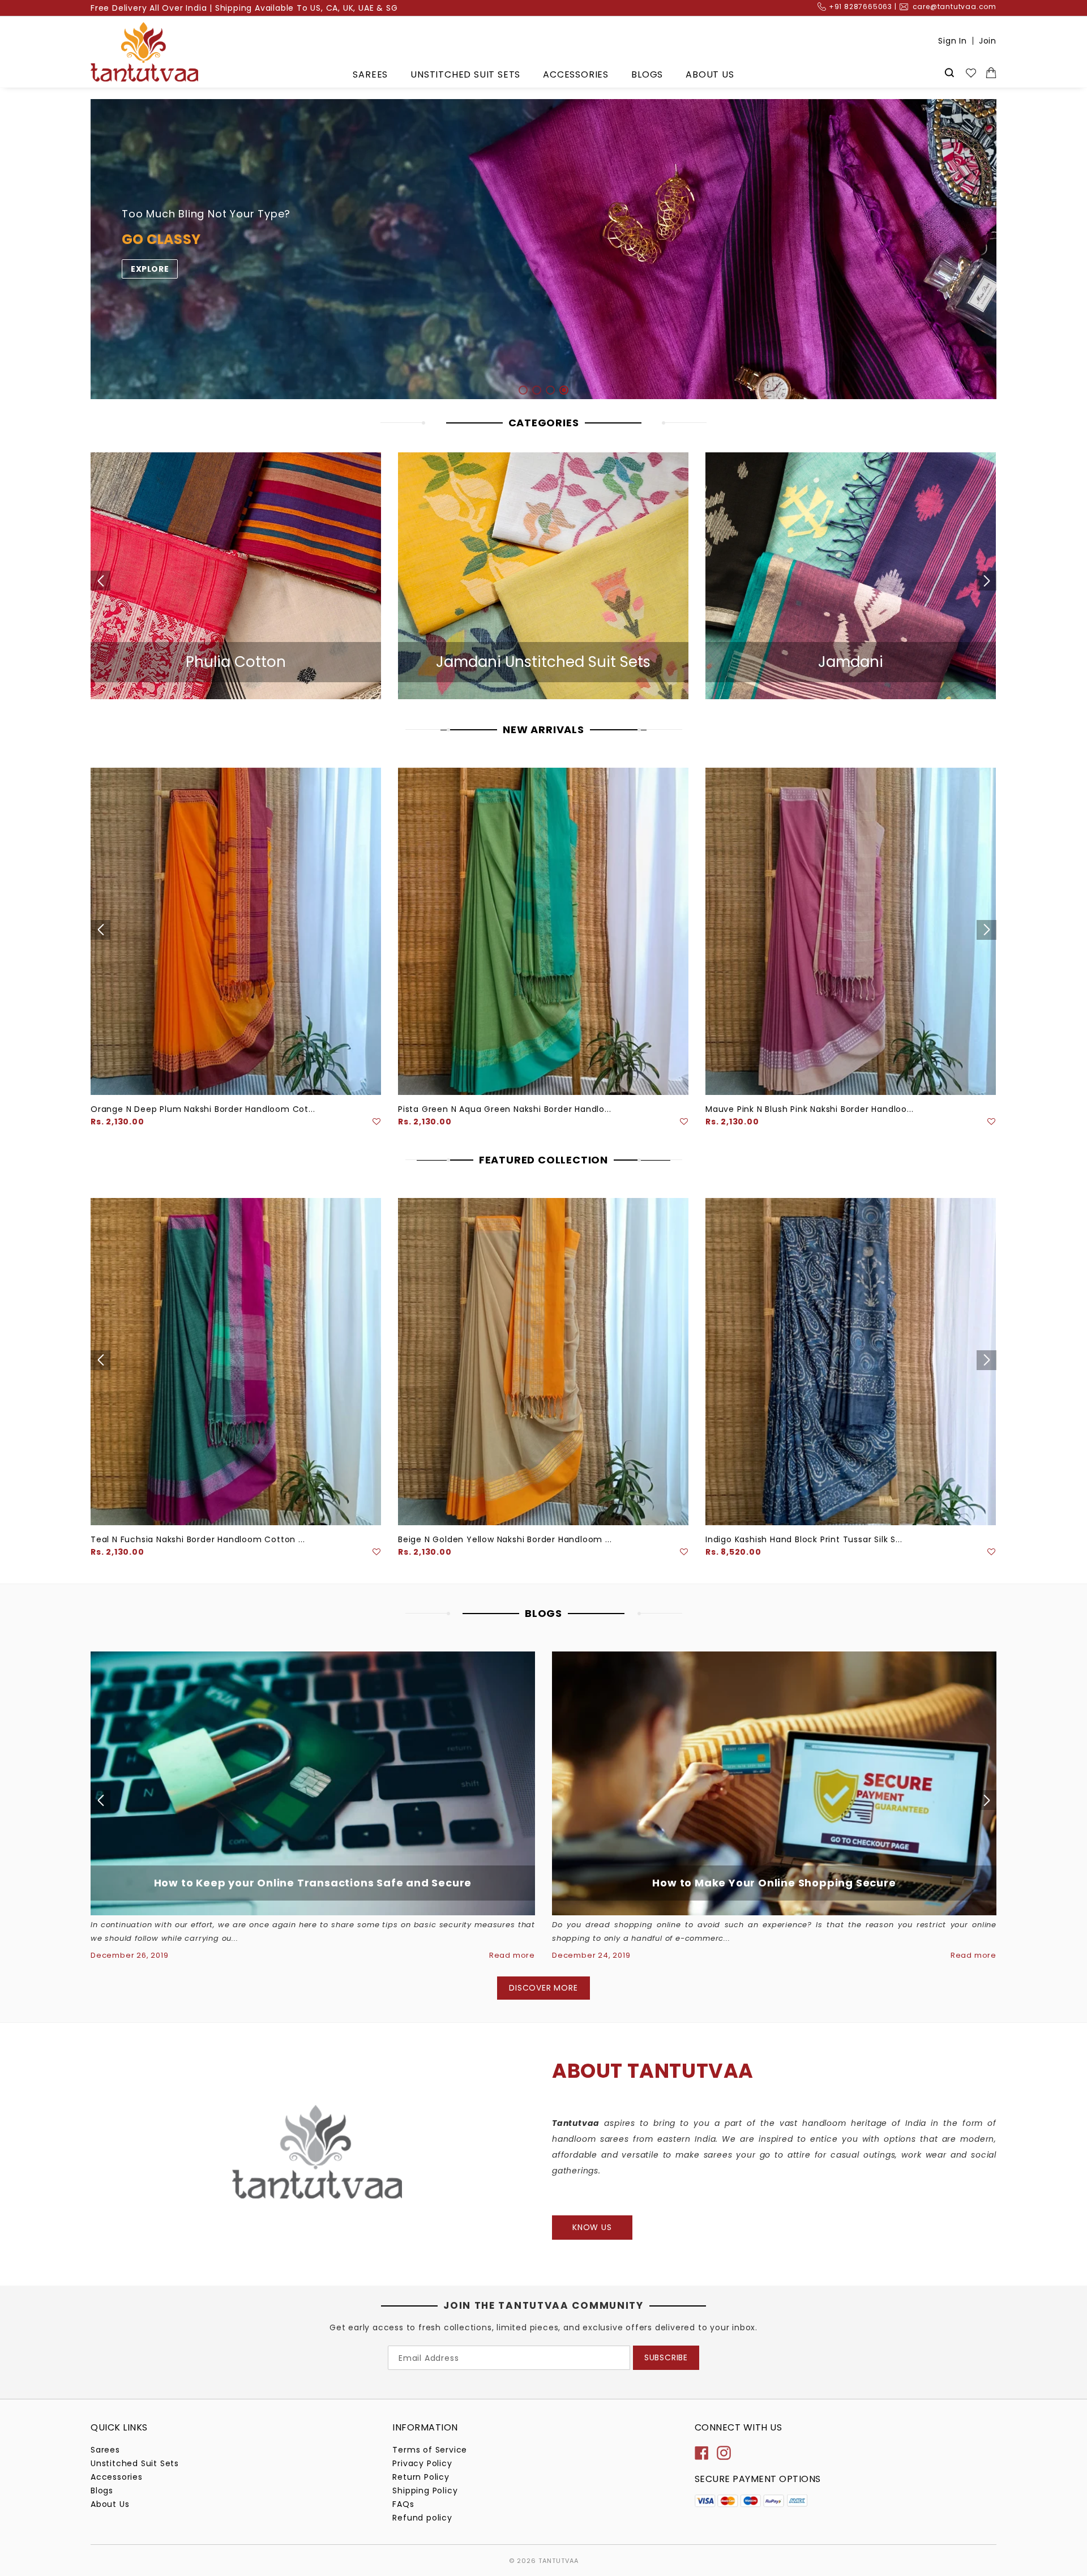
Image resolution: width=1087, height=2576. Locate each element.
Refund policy (422, 2518)
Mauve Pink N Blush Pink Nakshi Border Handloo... (809, 1109)
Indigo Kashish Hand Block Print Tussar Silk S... (804, 1539)
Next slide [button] (998, 249)
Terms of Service (430, 2450)
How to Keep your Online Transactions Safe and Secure (313, 1883)
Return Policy (421, 2477)
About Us (710, 74)
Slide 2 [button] (537, 390)
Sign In (953, 41)
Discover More (543, 1988)
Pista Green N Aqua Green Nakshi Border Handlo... (504, 1109)
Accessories (576, 74)
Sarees (370, 74)
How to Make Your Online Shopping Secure (774, 1883)
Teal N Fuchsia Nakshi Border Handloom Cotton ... (198, 1539)
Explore (150, 269)
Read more (512, 1955)
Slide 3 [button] (550, 390)
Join (988, 41)
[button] (377, 1122)
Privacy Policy (422, 2463)
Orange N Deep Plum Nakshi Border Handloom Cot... (203, 1109)
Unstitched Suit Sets (465, 74)
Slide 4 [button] (564, 390)
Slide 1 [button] (523, 390)
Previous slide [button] (89, 249)
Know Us (592, 2227)
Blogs (647, 74)
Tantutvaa (559, 2561)
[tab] (523, 390)
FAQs (403, 2504)
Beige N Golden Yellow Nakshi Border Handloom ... (505, 1539)
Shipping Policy (425, 2491)
